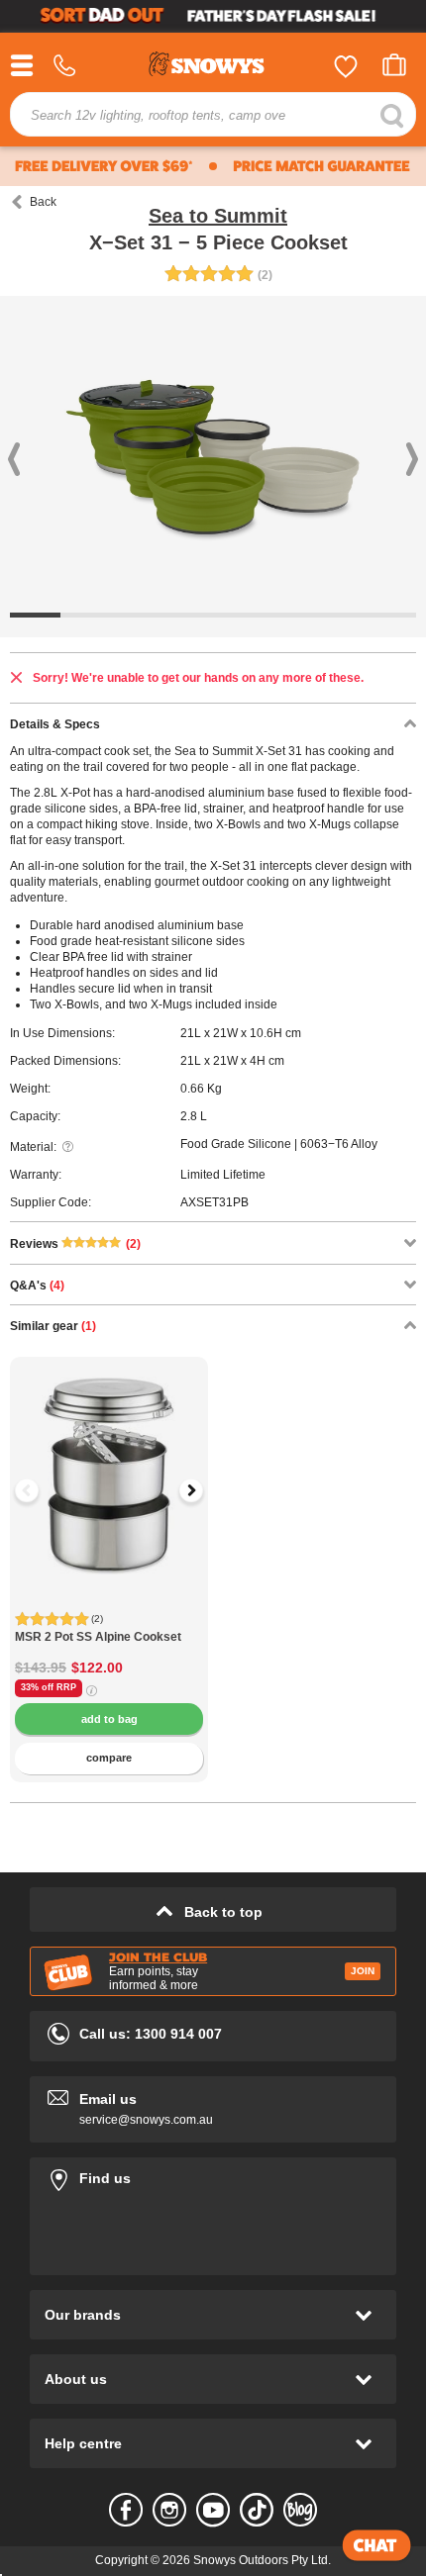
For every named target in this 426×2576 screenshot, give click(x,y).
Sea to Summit (218, 216)
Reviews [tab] (75, 1244)
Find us (213, 2175)
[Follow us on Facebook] (126, 2510)
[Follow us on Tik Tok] (257, 2510)
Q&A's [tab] (37, 1286)
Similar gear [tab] (53, 1326)
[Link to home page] (213, 67)
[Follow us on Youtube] (213, 2510)
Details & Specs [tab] (55, 724)
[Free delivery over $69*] (102, 166)
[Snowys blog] (300, 2510)
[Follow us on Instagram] (169, 2510)
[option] (109, 1456)
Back (43, 202)
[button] (40, 1490)
